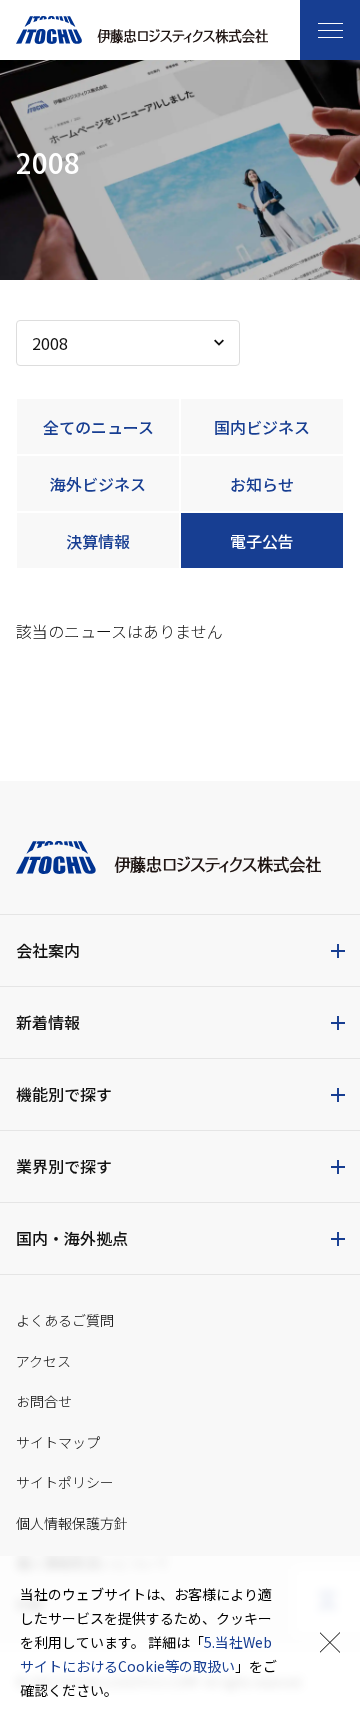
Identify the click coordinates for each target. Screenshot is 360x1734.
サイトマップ (58, 1442)
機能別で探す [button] (64, 1094)
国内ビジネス (262, 427)
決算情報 (98, 541)
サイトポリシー (65, 1482)
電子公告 (262, 541)
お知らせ (262, 484)
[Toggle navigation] (330, 30)
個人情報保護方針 (72, 1523)
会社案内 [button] (48, 950)
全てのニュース (98, 427)
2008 (50, 343)
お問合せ (44, 1401)
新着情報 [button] (48, 1022)
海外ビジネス (98, 484)
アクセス (43, 1361)
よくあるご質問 (65, 1320)
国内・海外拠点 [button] (72, 1238)
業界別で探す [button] (64, 1166)
